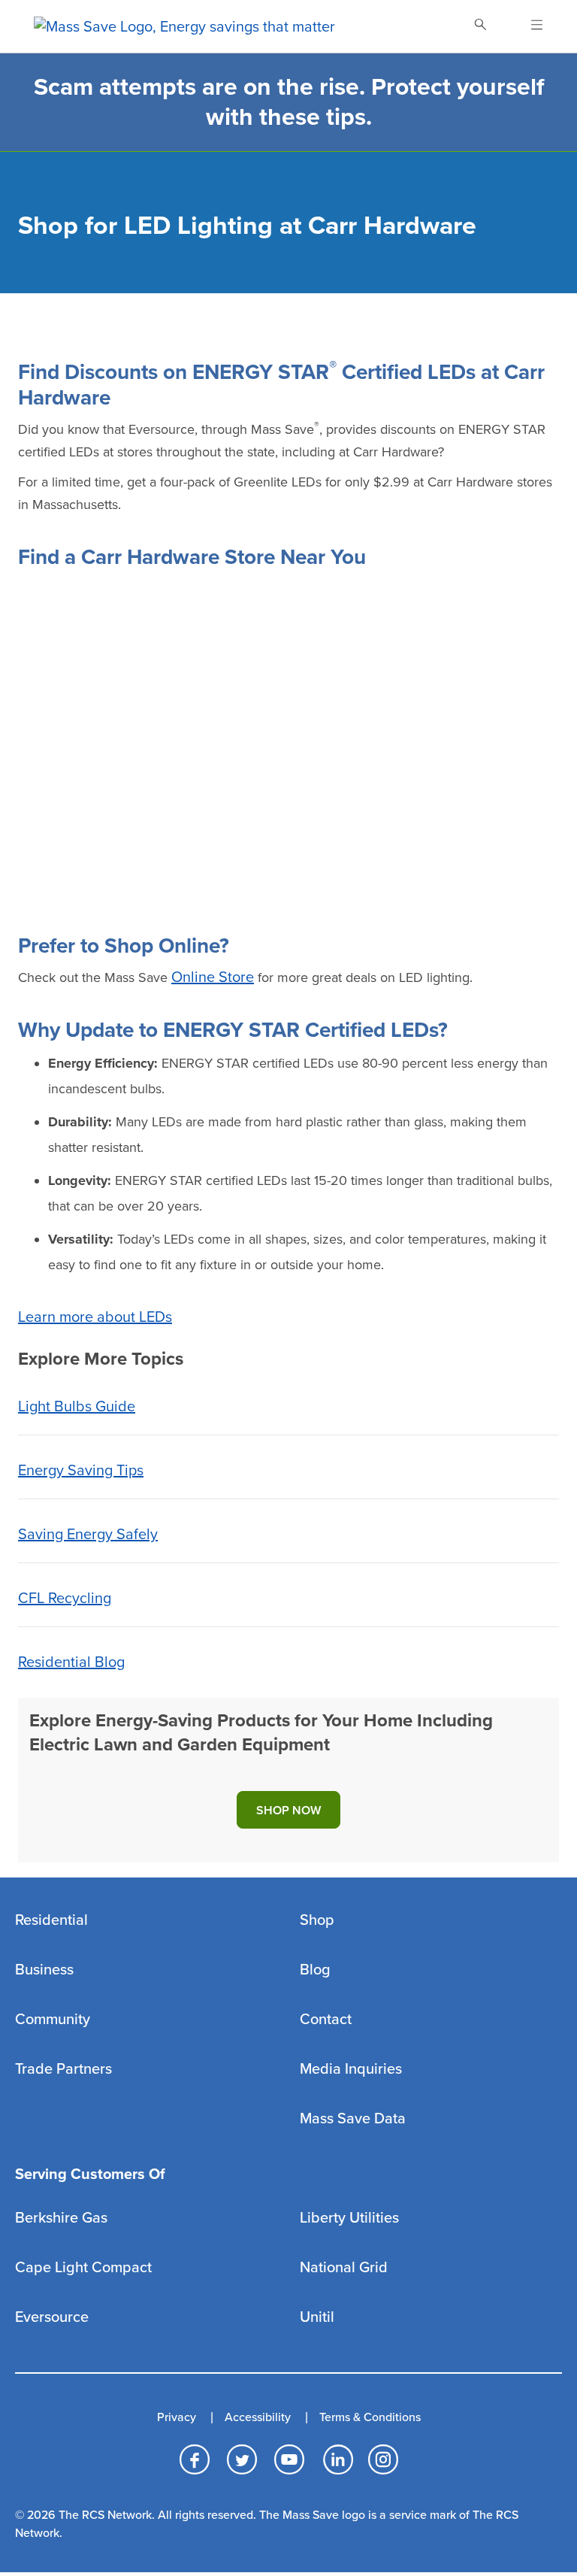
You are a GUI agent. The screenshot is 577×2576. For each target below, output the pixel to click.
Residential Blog (71, 1662)
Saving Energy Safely (88, 1535)
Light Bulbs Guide (77, 1407)
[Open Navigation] (528, 26)
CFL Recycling (65, 1599)
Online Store (213, 977)
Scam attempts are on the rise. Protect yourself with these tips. (289, 102)
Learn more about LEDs (95, 1317)
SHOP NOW (288, 1811)
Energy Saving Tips (81, 1471)
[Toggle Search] (480, 26)
